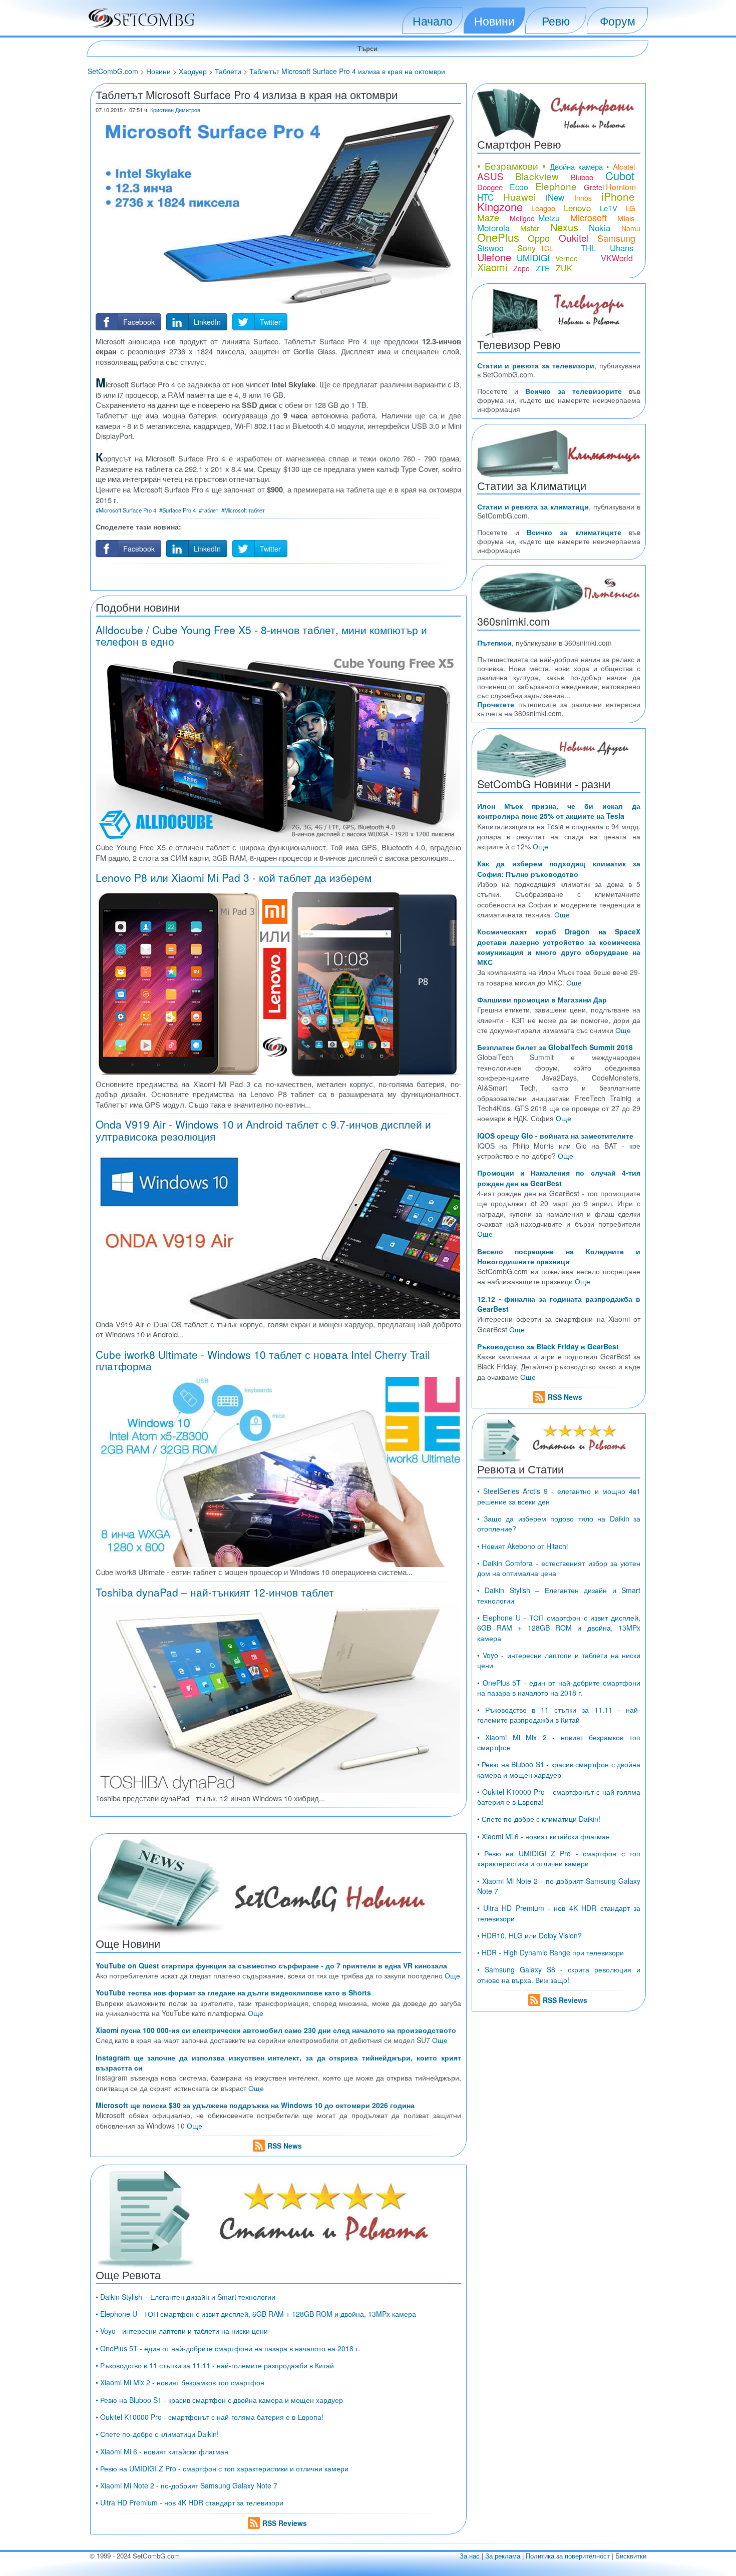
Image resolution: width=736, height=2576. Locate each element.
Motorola (493, 227)
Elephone (556, 186)
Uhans (622, 247)
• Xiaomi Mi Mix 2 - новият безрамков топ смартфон (180, 2382)
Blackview (537, 176)
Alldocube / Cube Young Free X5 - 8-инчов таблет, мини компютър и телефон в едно (261, 635)
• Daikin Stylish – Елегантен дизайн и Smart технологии (186, 2297)
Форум (618, 21)
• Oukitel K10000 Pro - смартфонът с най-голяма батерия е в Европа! (210, 2417)
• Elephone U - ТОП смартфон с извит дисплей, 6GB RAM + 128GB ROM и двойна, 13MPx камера (256, 2314)
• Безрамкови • (512, 165)
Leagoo (543, 208)
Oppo (539, 238)
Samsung (616, 238)
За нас (470, 2556)
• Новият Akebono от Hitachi (522, 1546)
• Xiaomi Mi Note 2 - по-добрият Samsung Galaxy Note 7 (187, 2485)
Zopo (521, 268)
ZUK (564, 268)
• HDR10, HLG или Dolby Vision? (529, 1935)
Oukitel (574, 237)
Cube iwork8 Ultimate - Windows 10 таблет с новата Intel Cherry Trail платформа (263, 1360)
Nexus (564, 227)
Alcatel (624, 166)
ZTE (543, 268)
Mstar (530, 228)
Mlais (626, 218)
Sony (526, 248)
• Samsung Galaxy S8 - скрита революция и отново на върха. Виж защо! (559, 1974)
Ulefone (494, 257)
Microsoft (589, 217)
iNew (555, 197)
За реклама (503, 2556)
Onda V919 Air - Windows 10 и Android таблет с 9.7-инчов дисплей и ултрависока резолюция (263, 1130)
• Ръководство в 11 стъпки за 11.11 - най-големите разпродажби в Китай (215, 2365)
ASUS (490, 176)
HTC (485, 197)
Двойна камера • (580, 166)
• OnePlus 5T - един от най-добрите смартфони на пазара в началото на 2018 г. (228, 2348)
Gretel (594, 187)
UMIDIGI (533, 257)
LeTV (609, 208)
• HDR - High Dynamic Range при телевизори (550, 1952)
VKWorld (617, 258)
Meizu (549, 218)
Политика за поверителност (568, 2556)
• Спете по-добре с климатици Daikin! (157, 2434)
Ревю (556, 21)
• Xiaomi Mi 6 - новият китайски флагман (162, 2451)
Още (452, 1975)
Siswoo (490, 248)
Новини (494, 21)
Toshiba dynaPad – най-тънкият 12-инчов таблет (215, 1592)
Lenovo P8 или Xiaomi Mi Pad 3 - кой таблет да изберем (234, 877)
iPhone (618, 196)
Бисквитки (631, 2556)
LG (631, 208)
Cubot (620, 175)
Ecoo (519, 187)
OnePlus (498, 237)
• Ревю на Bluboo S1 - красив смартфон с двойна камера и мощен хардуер (219, 2400)
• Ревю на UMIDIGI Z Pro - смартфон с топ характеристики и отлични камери (222, 2468)
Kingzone (500, 206)
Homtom (621, 187)
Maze (488, 217)
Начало (433, 21)
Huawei (519, 196)
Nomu (631, 228)
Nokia (600, 227)
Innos (583, 198)
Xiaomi (492, 267)
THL (589, 248)
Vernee (567, 258)
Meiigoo (522, 218)
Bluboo (582, 177)
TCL (547, 248)
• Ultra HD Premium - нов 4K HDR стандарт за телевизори (190, 2502)
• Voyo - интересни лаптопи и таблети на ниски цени (182, 2331)
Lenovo (577, 207)
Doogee (490, 187)
